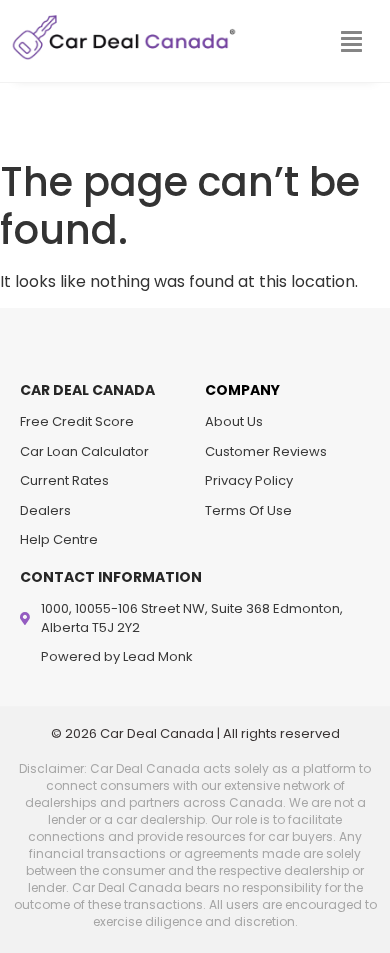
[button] (351, 42)
